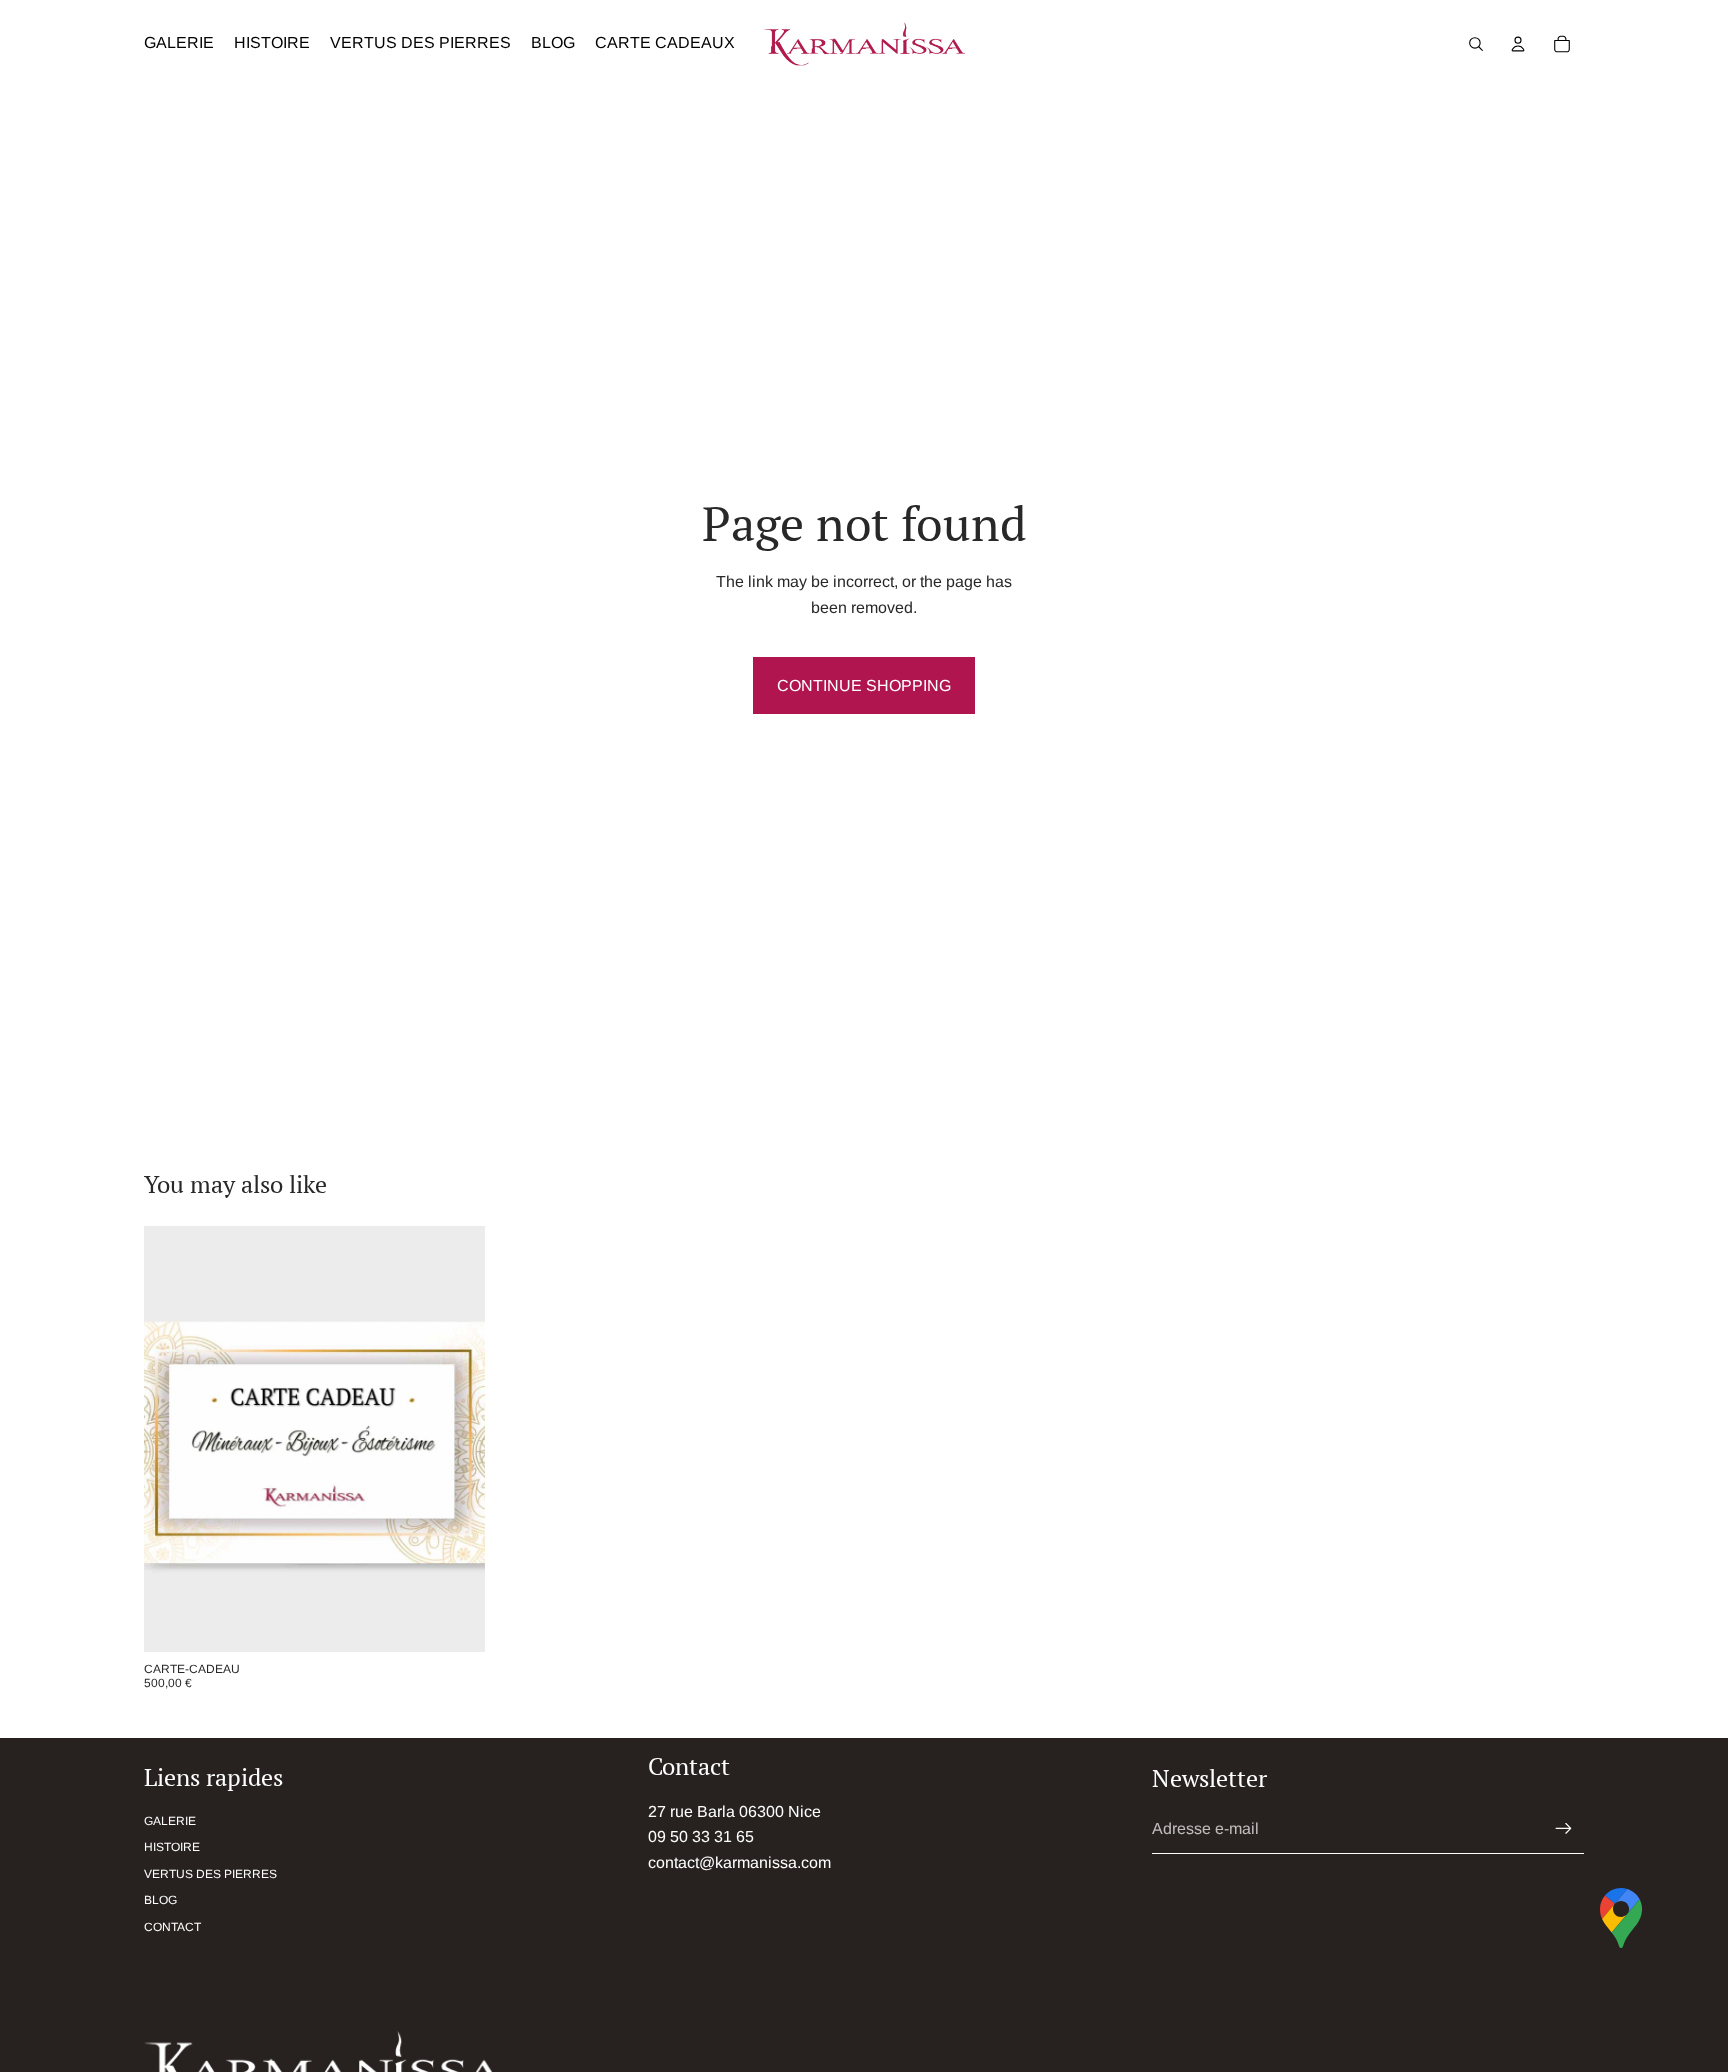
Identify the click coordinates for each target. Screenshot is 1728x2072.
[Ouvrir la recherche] (1476, 44)
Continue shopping (864, 685)
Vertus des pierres (210, 1874)
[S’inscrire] (1564, 1829)
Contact (172, 1927)
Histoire (172, 1847)
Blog (160, 1900)
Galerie (170, 1821)
